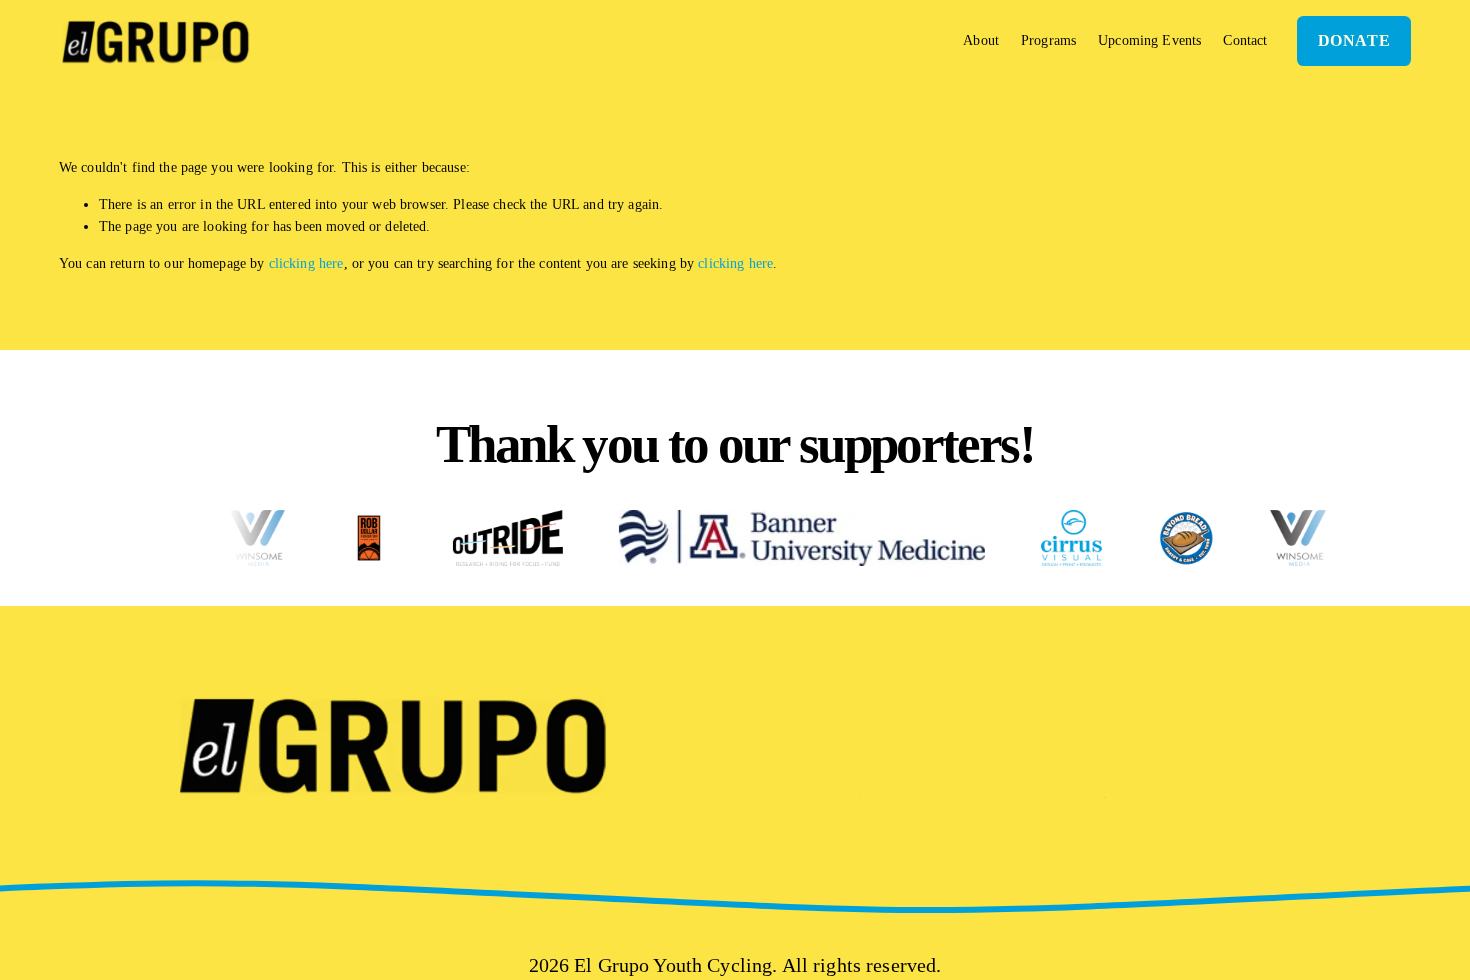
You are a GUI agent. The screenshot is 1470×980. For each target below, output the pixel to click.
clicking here (306, 263)
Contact (1245, 40)
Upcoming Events (1149, 40)
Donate (1354, 40)
